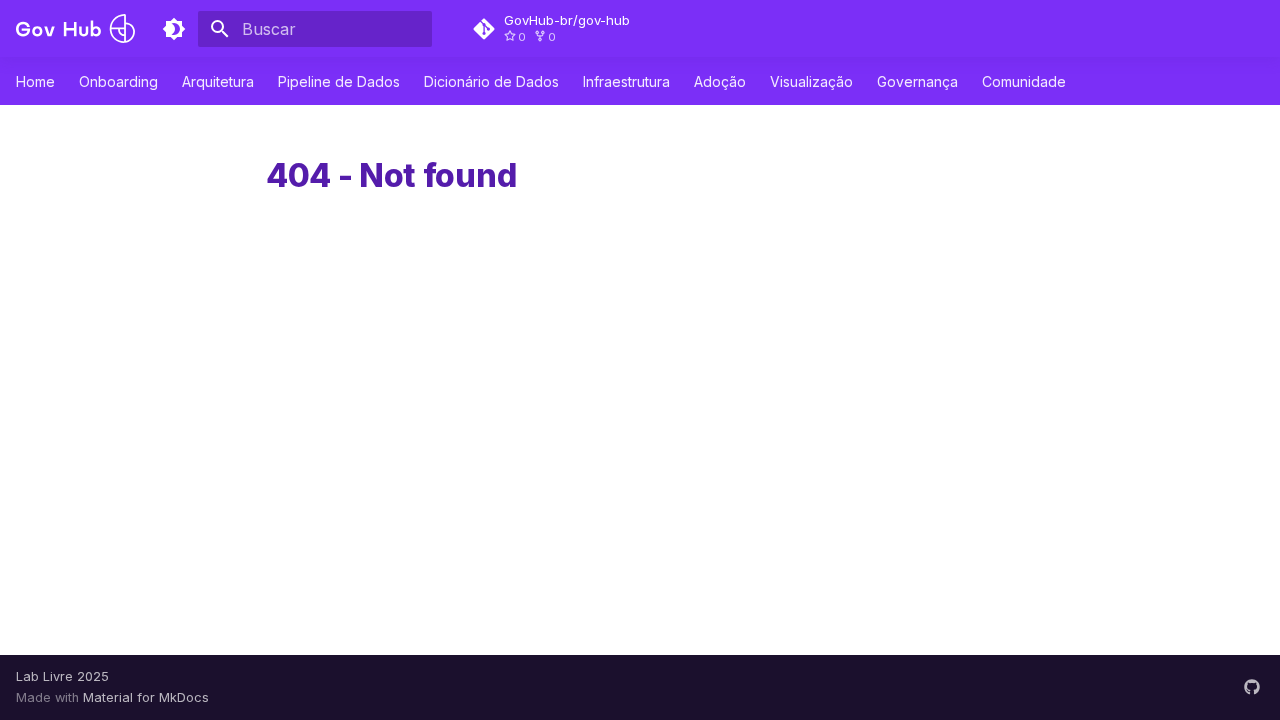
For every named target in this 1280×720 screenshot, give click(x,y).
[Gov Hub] (75, 28)
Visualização (811, 81)
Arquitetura (218, 81)
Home (35, 81)
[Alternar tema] (174, 29)
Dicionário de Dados (491, 81)
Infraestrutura (626, 81)
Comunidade (1024, 81)
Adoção (720, 81)
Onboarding (118, 81)
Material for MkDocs (146, 697)
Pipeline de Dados (339, 81)
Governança (917, 81)
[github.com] (1252, 687)
